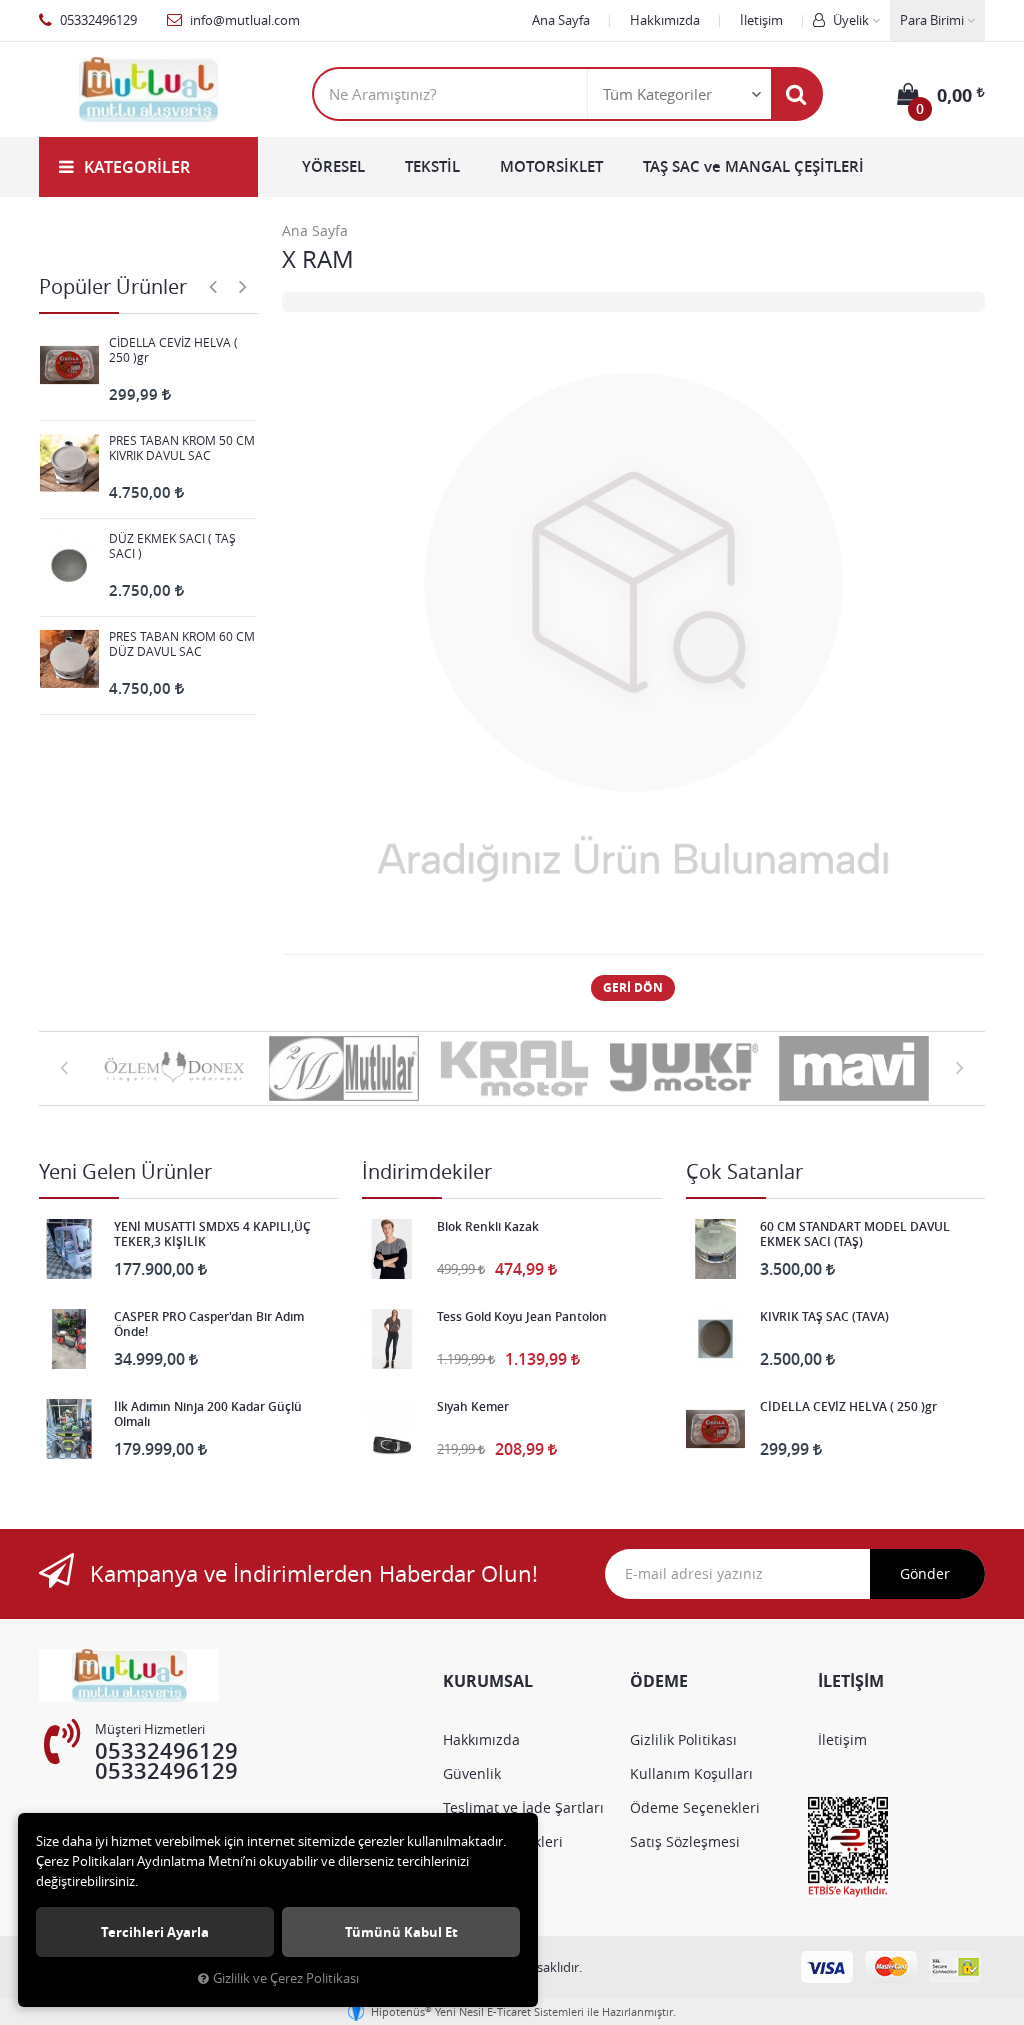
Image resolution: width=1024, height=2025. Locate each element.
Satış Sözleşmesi (685, 1841)
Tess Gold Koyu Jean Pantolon (522, 1317)
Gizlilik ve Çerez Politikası (286, 1978)
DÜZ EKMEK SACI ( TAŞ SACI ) (172, 546)
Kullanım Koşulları (691, 1773)
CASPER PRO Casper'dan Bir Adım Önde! (209, 1324)
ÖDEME (659, 1681)
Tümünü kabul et (401, 1932)
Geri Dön (633, 987)
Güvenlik (472, 1773)
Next (243, 286)
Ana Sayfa (561, 20)
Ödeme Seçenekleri (695, 1807)
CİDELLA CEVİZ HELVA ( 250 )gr (173, 350)
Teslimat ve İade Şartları (523, 1807)
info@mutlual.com (243, 20)
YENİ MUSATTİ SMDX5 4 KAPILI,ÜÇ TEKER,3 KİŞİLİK (212, 1234)
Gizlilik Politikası (683, 1739)
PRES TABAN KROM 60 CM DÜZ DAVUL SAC (182, 644)
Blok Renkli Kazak (488, 1227)
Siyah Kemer (473, 1407)
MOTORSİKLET (551, 166)
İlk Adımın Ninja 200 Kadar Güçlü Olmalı (208, 1414)
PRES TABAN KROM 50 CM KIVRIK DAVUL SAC (182, 448)
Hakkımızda (665, 20)
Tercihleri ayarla (155, 1932)
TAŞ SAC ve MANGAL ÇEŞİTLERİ (753, 166)
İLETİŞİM (851, 1681)
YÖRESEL (333, 166)
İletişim (761, 20)
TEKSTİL (432, 166)
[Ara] (796, 94)
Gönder (925, 1573)
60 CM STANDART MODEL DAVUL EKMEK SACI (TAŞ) (855, 1234)
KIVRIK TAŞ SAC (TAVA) (824, 1317)
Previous (213, 286)
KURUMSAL (488, 1681)
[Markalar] (174, 1069)
